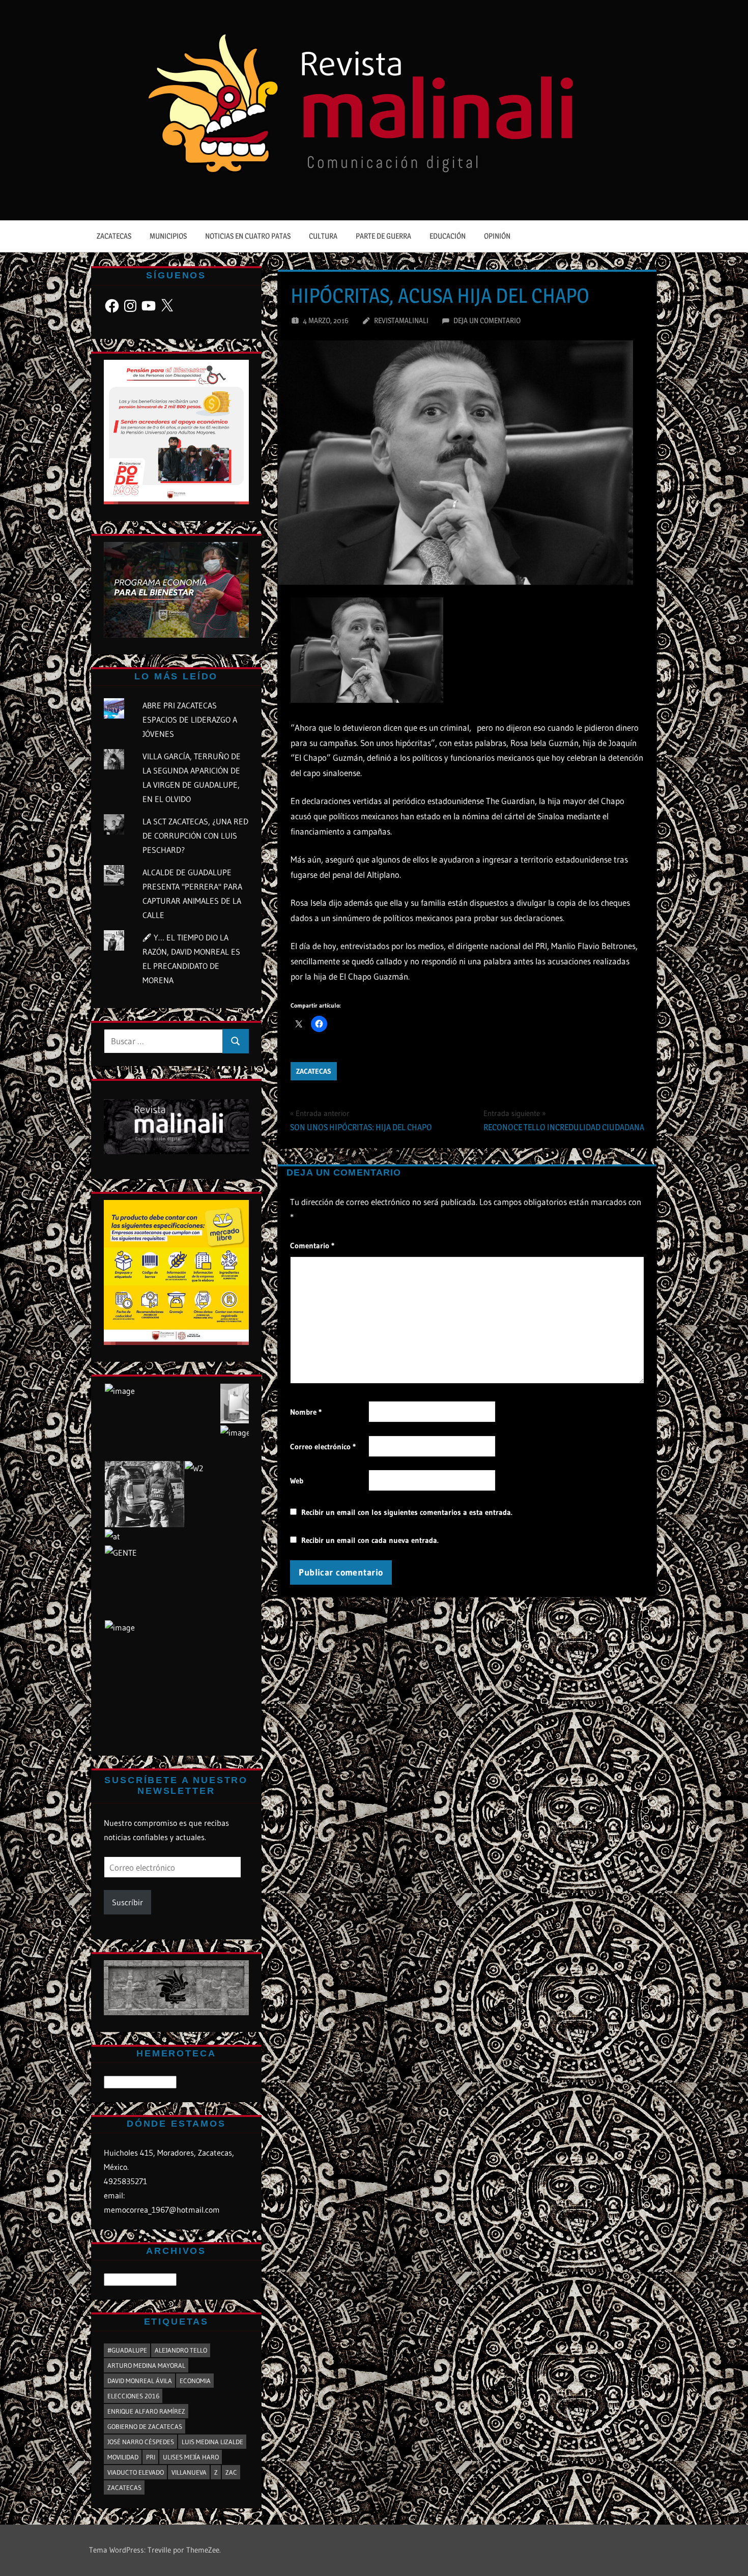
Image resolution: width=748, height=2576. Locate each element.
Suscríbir (127, 1902)
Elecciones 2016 (133, 2396)
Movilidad (123, 2457)
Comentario (312, 1246)
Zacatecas (114, 236)
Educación (448, 236)
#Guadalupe (127, 2350)
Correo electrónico (323, 1447)
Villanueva (189, 2472)
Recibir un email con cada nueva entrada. (370, 1540)
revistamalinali (401, 320)
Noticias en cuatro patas (248, 236)
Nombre (306, 1412)
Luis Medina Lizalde (212, 2442)
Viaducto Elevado (136, 2472)
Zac (231, 2472)
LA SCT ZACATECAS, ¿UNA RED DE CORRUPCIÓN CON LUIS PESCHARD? (195, 836)
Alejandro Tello (181, 2350)
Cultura (323, 236)
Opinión (497, 236)
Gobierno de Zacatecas (145, 2426)
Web (297, 1481)
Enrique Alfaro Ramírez (146, 2411)
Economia (195, 2381)
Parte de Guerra (383, 236)
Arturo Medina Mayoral (146, 2365)
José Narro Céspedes (141, 2442)
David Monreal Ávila (140, 2381)
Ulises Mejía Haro (191, 2457)
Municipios (168, 236)
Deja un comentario (487, 320)
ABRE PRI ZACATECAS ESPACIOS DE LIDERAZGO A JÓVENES (190, 720)
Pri (151, 2457)
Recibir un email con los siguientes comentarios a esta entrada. (407, 1512)
